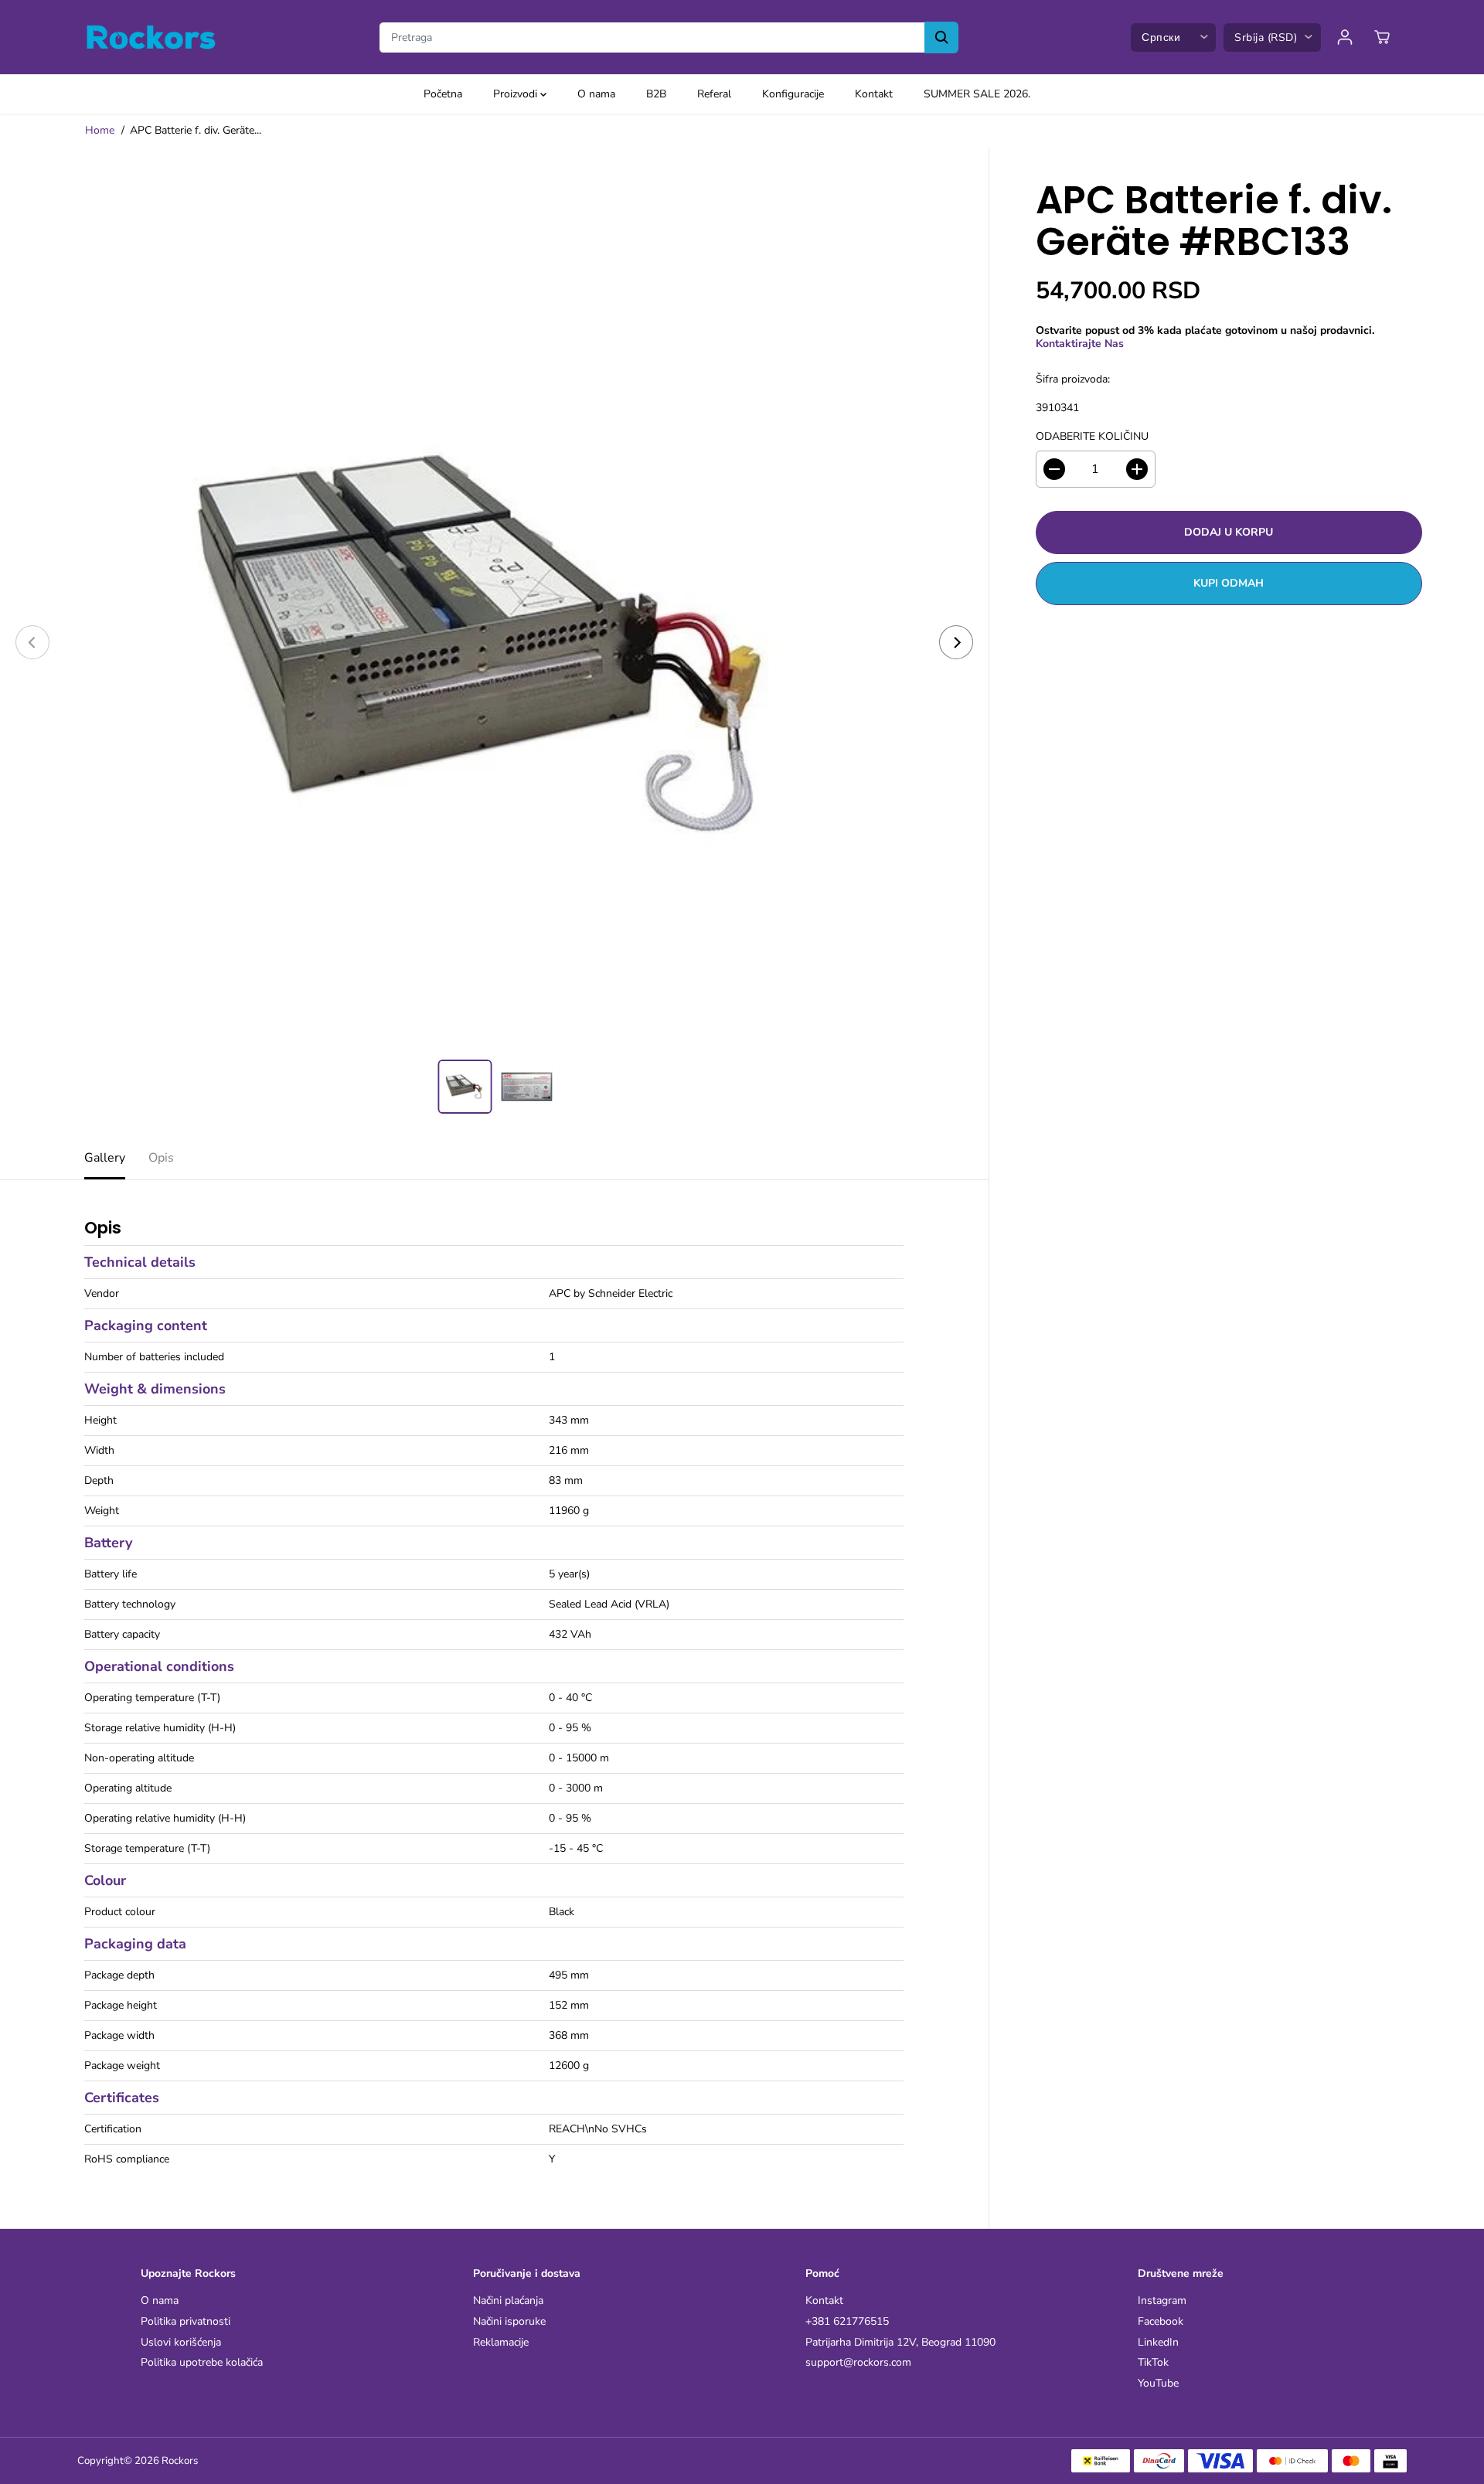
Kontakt (874, 94)
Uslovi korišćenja (181, 2343)
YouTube (1158, 2384)
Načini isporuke (509, 2322)
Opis (161, 1158)
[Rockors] (151, 37)
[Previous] (32, 642)
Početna (443, 94)
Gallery (105, 1158)
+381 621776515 (847, 2322)
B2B (656, 94)
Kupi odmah (1229, 583)
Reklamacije (501, 2343)
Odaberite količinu (1092, 437)
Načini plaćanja (508, 2301)
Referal (714, 94)
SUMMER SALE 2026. (977, 94)
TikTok (1153, 2363)
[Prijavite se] (1345, 37)
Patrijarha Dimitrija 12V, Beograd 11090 (900, 2343)
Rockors (180, 2461)
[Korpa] (1382, 37)
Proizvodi (517, 94)
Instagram (1162, 2301)
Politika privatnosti (185, 2322)
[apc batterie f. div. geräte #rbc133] (494, 643)
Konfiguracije (793, 94)
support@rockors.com (858, 2363)
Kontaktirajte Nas (1080, 343)
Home (100, 130)
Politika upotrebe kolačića (202, 2363)
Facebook (1161, 2322)
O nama (596, 94)
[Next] (956, 642)
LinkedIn (1158, 2343)
